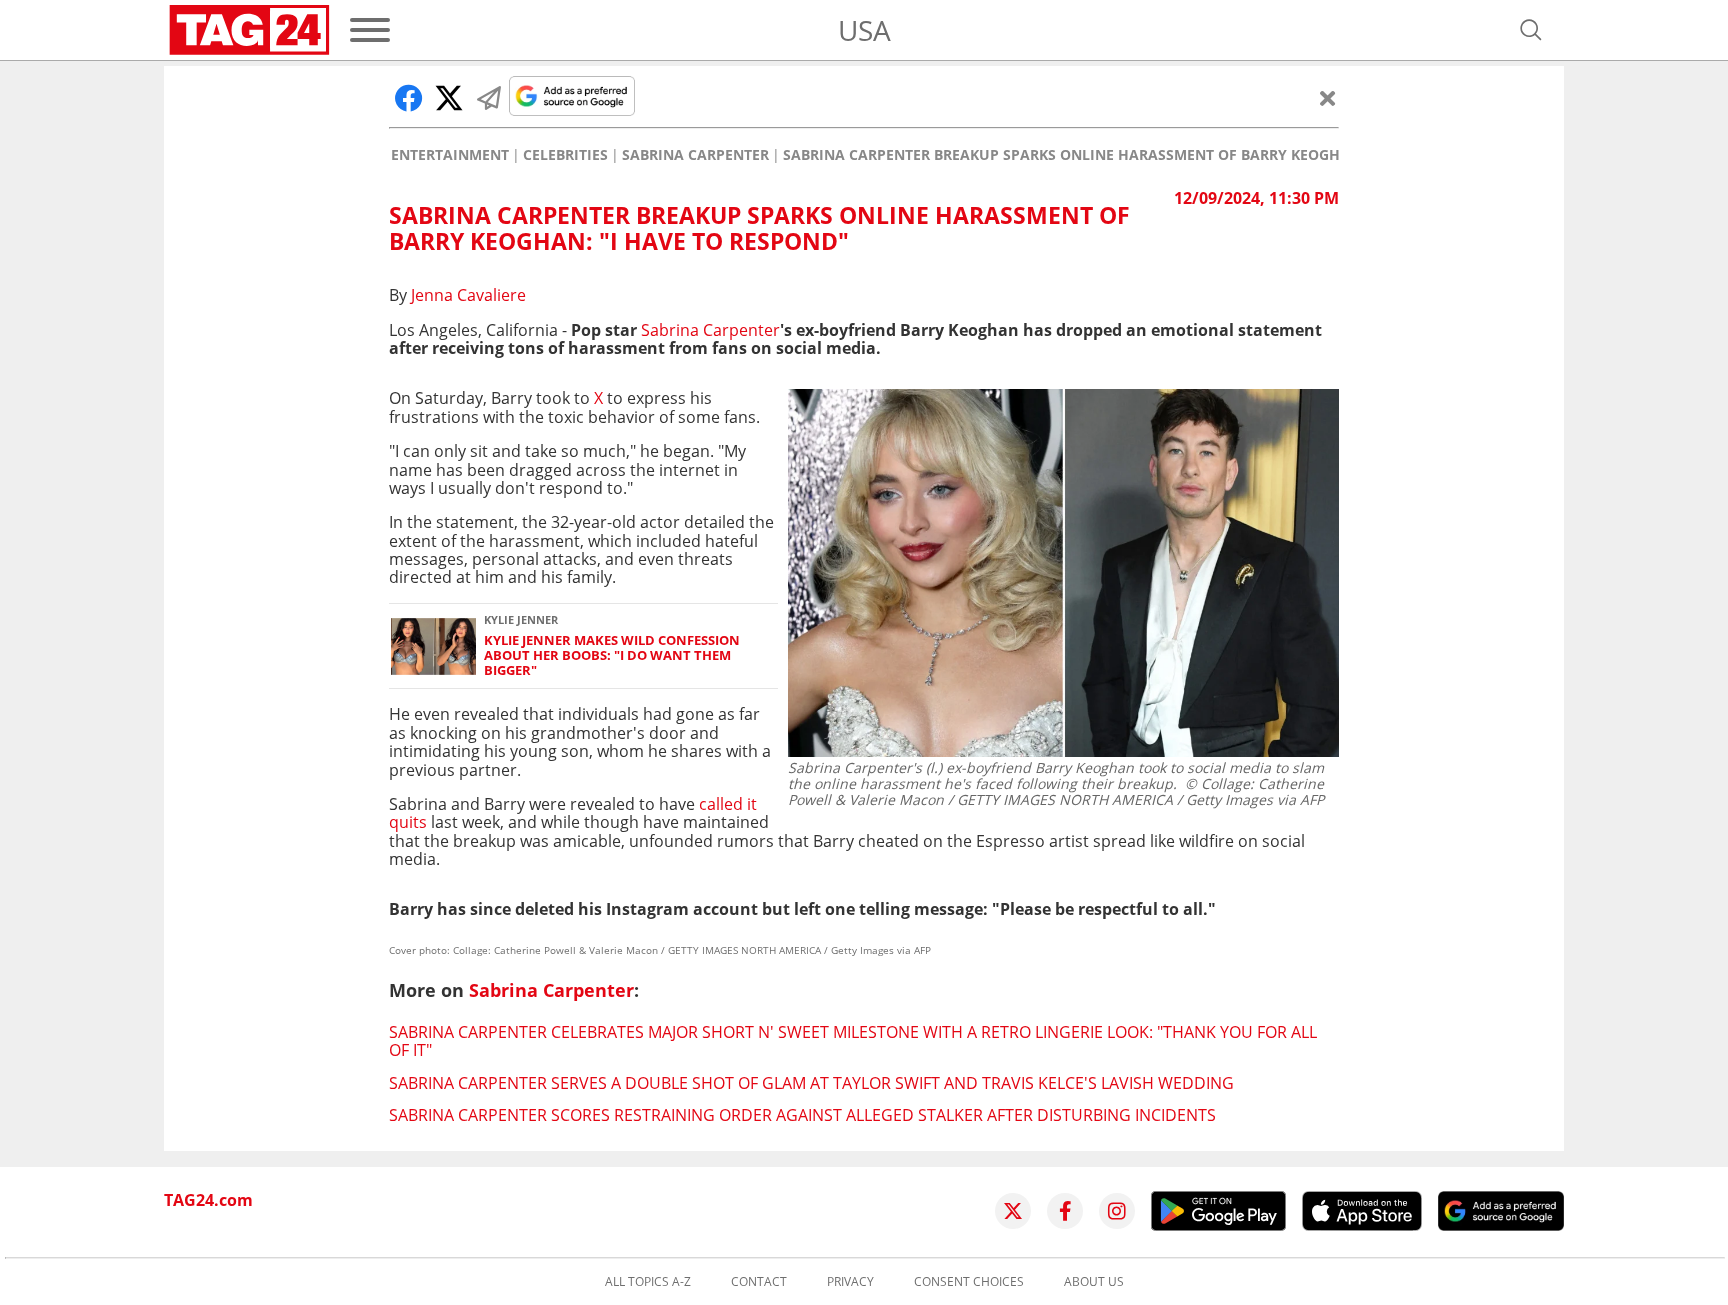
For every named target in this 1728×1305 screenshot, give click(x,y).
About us (1094, 1282)
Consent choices (969, 1282)
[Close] (1328, 98)
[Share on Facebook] (409, 98)
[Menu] (370, 30)
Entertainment (450, 155)
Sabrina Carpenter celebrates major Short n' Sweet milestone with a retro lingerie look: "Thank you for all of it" (853, 1041)
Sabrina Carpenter (695, 155)
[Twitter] (1013, 1211)
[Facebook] (1065, 1211)
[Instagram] (1117, 1211)
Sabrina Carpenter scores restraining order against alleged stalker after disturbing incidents (802, 1115)
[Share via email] (489, 98)
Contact (759, 1282)
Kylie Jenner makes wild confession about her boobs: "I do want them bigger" (612, 656)
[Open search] (1531, 30)
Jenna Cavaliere (468, 295)
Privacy (850, 1282)
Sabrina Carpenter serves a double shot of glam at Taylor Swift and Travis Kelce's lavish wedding (811, 1083)
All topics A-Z (648, 1282)
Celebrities (565, 155)
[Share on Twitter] (449, 98)
